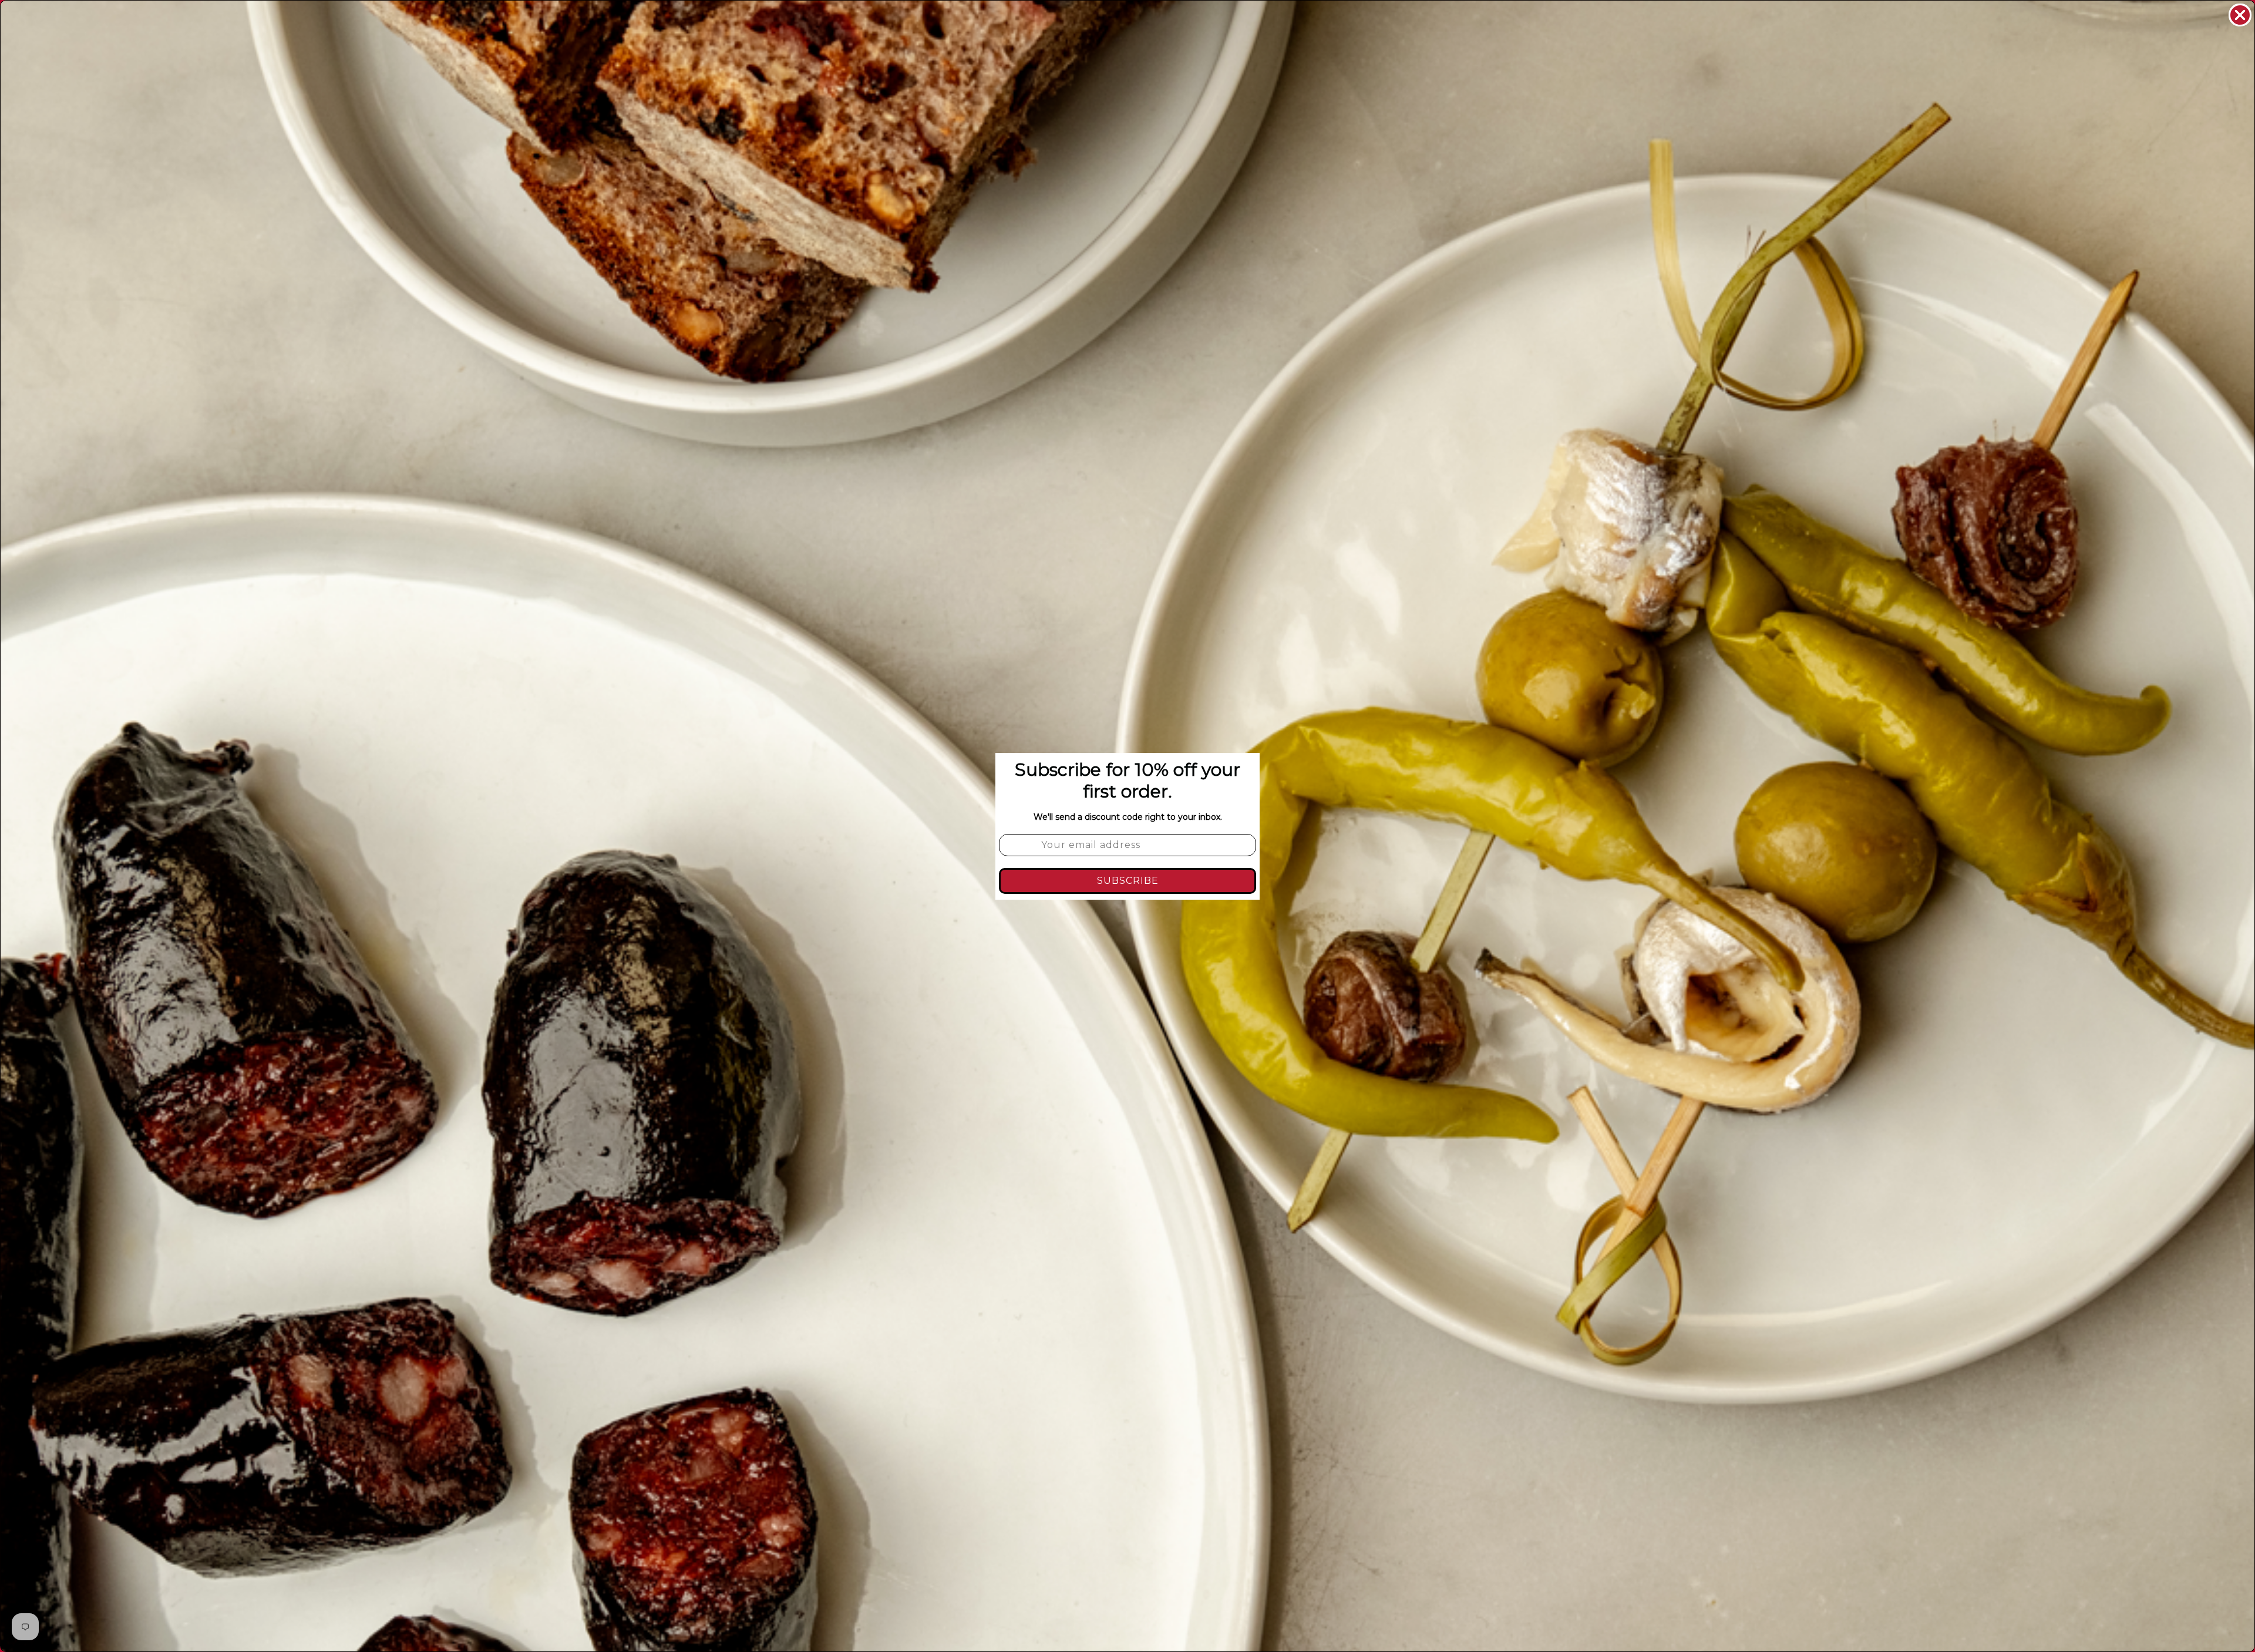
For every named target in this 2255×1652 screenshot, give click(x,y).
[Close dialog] (2240, 15)
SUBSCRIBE (1128, 881)
